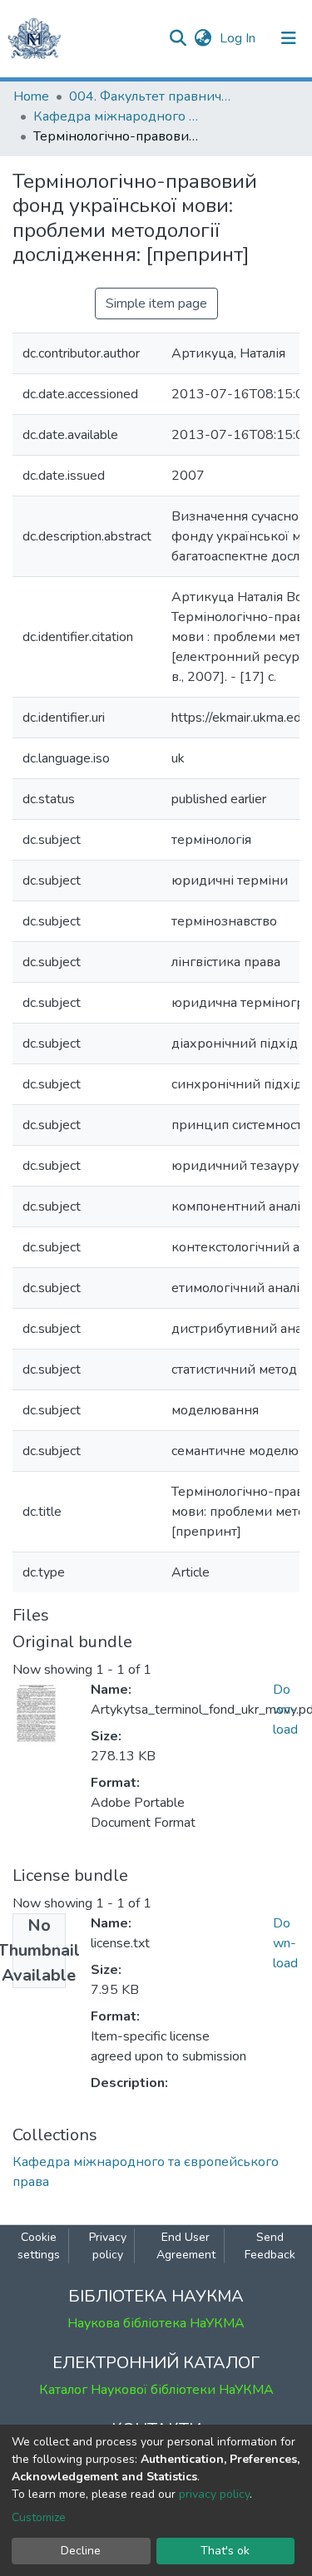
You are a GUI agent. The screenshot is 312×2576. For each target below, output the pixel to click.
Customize (39, 2517)
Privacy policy (108, 2246)
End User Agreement (186, 2246)
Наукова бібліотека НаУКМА (156, 2323)
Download (285, 1710)
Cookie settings (39, 2246)
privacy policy (214, 2494)
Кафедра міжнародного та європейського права (116, 116)
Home (31, 96)
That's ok (225, 2551)
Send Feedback (270, 2246)
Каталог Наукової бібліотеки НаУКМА (156, 2390)
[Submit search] (178, 38)
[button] (203, 38)
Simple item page (156, 303)
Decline (81, 2551)
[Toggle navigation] (289, 38)
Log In (239, 38)
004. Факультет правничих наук (152, 96)
